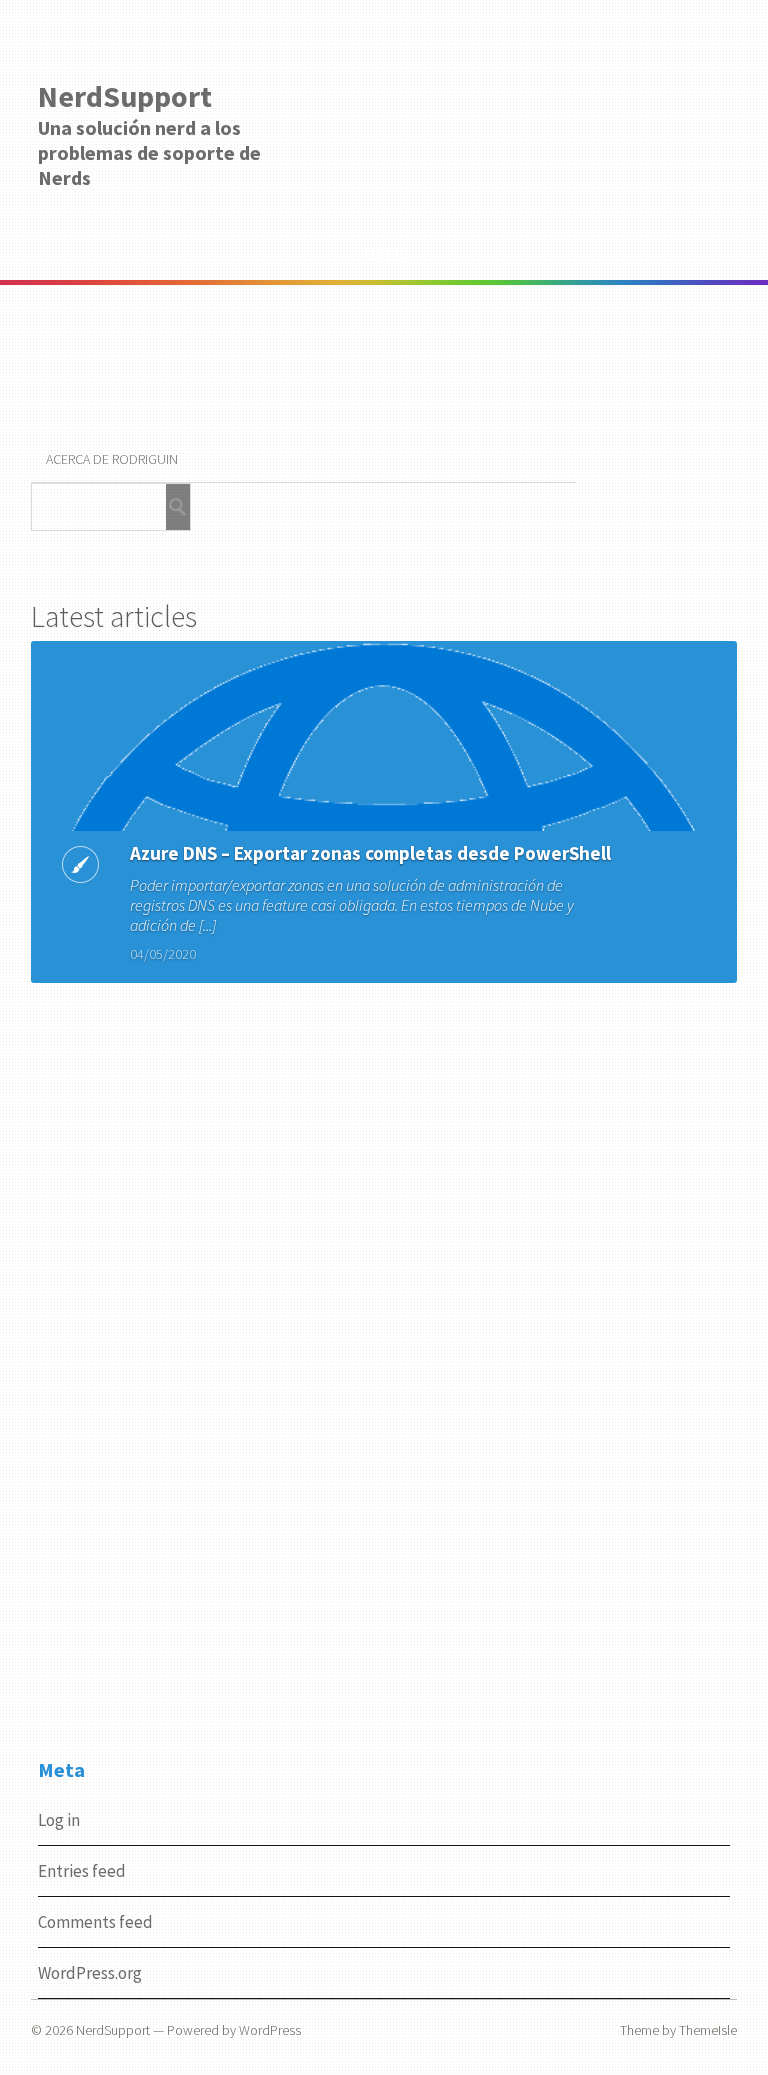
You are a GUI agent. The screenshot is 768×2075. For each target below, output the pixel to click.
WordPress (270, 2030)
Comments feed (95, 1922)
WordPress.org (90, 1973)
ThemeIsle (708, 2030)
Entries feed (82, 1871)
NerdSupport (125, 96)
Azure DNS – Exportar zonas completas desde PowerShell (370, 853)
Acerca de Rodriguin (112, 459)
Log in (59, 1820)
